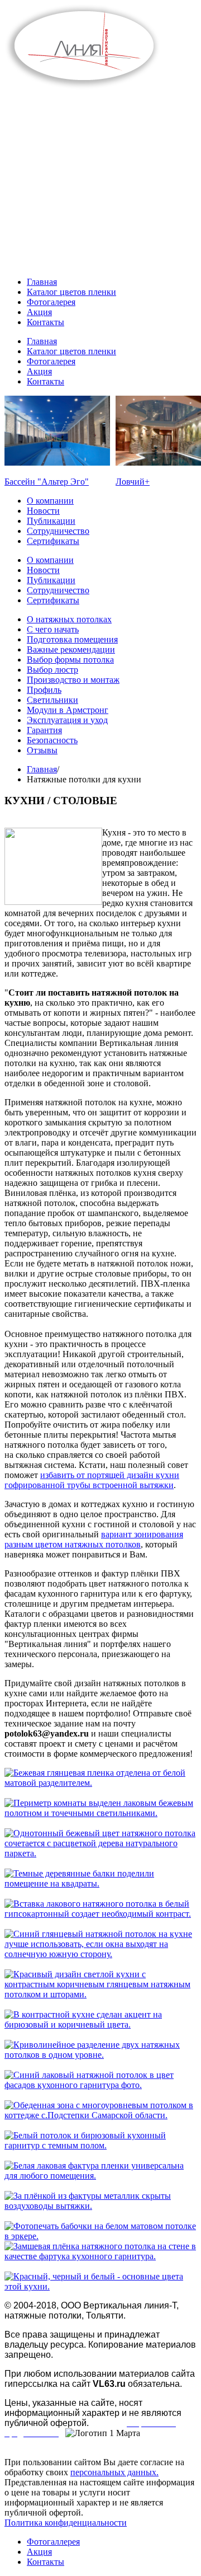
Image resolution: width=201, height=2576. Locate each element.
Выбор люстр (52, 670)
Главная (42, 769)
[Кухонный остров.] (100, 1853)
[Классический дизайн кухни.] (100, 1914)
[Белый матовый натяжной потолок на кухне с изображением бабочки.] (100, 2236)
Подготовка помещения (72, 639)
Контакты (46, 2562)
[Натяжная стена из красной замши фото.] (100, 2256)
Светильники (52, 700)
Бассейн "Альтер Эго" (47, 482)
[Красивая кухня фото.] (100, 1994)
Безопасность (52, 740)
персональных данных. (114, 2472)
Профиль (44, 690)
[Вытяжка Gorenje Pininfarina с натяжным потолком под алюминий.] (100, 2206)
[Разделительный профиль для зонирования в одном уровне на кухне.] (100, 1783)
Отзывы (42, 750)
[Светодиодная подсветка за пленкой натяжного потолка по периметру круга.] (100, 2085)
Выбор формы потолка (70, 660)
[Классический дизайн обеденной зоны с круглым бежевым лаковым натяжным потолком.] (100, 2115)
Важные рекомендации (71, 649)
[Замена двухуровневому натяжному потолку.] (100, 1813)
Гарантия (44, 730)
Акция (39, 2552)
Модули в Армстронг (68, 710)
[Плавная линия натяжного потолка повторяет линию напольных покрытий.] (100, 2055)
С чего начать (53, 629)
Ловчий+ (133, 482)
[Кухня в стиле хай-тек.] (100, 2286)
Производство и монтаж (73, 680)
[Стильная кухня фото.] (100, 2024)
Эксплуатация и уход (67, 720)
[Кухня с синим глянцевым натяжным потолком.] (100, 1954)
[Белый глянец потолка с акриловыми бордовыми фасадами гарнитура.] (100, 2176)
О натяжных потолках (69, 619)
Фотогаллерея (53, 2542)
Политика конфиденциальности (66, 2523)
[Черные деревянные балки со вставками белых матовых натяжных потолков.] (100, 1883)
